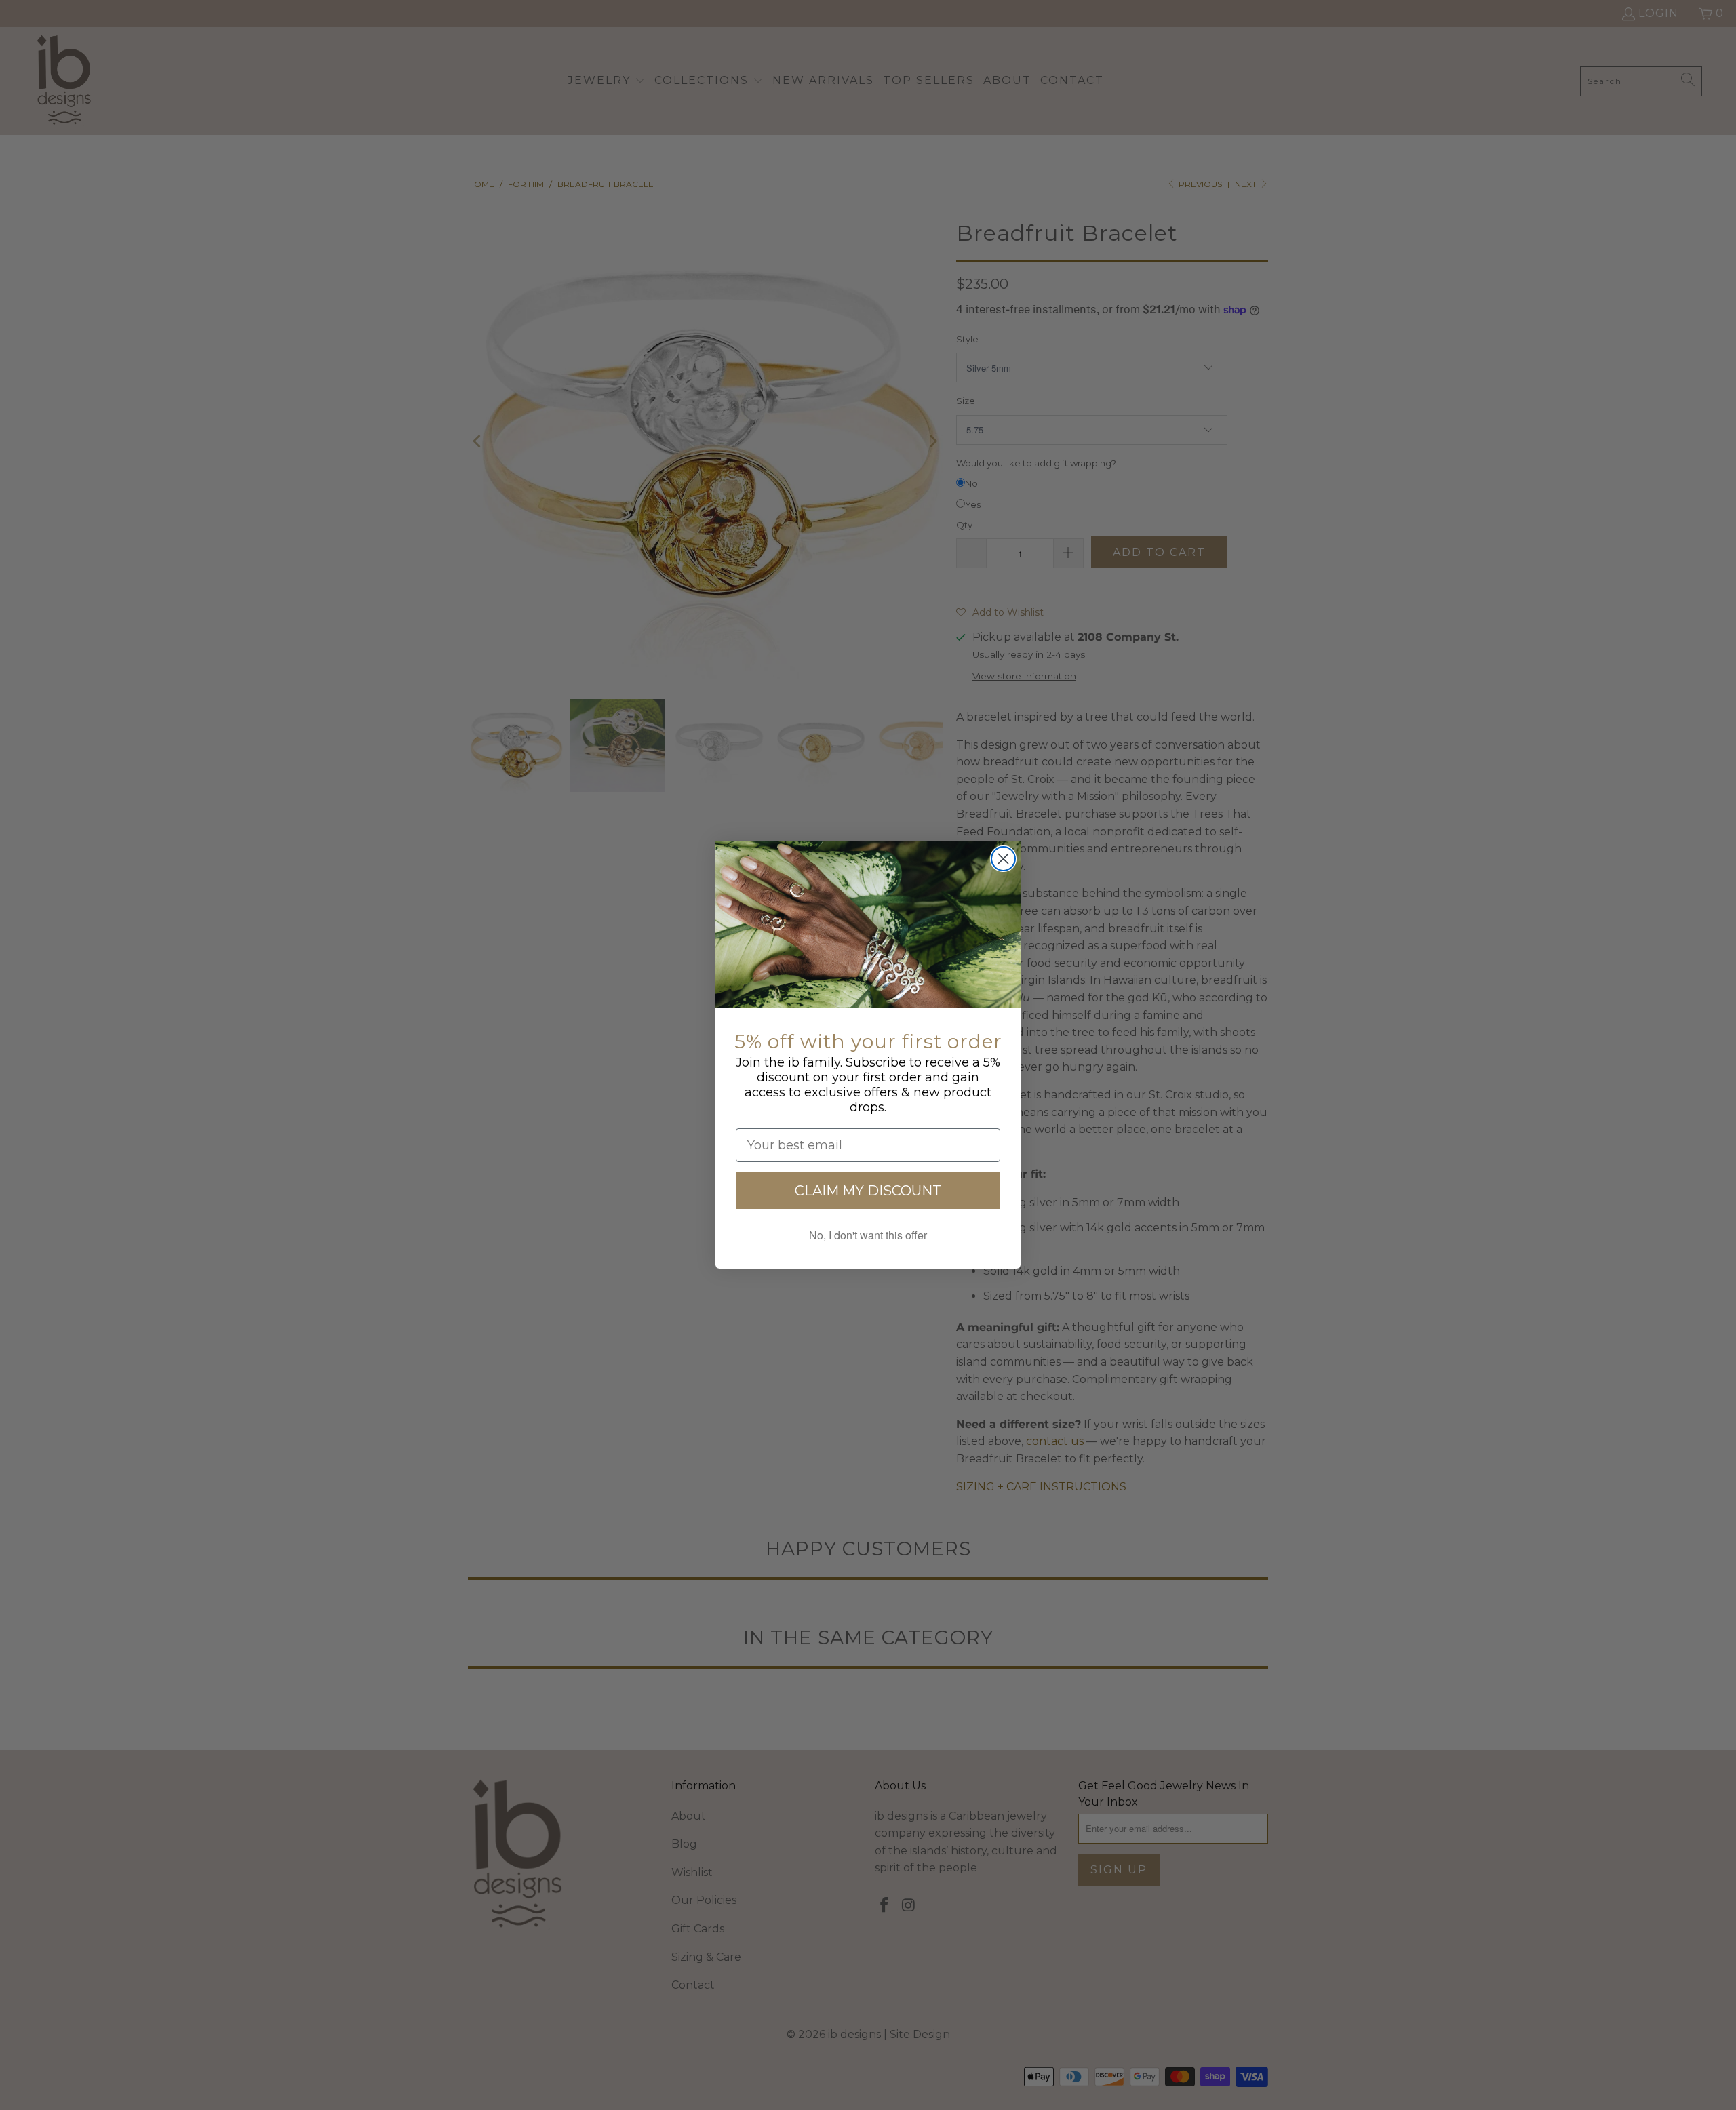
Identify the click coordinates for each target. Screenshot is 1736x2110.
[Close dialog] (1003, 859)
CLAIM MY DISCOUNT (868, 1191)
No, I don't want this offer (868, 1235)
